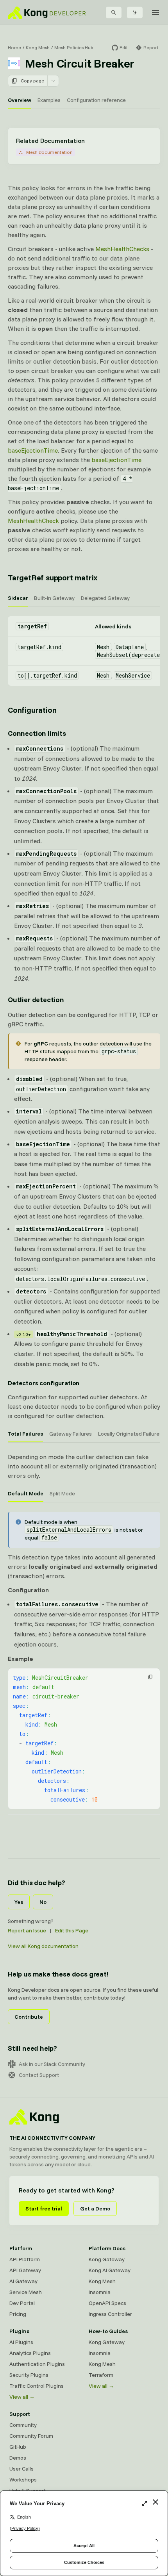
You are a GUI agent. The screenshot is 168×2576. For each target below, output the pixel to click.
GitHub (18, 2447)
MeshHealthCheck (33, 521)
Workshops (23, 2480)
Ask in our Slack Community (52, 2064)
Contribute (29, 2017)
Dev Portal (22, 2303)
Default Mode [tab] (26, 1493)
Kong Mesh (38, 47)
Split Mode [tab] (62, 1493)
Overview (20, 100)
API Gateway (25, 2270)
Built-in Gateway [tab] (54, 598)
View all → (22, 2397)
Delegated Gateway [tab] (105, 598)
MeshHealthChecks (122, 249)
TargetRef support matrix (53, 577)
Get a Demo (95, 2209)
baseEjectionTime (33, 450)
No (43, 1902)
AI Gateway (23, 2281)
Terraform (101, 2375)
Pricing (18, 2314)
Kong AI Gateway (110, 2270)
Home (14, 47)
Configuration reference (96, 100)
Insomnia (100, 2292)
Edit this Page (72, 1930)
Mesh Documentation (49, 152)
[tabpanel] (84, 651)
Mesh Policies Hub (74, 47)
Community (23, 2425)
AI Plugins (21, 2342)
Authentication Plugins (37, 2364)
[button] (150, 1677)
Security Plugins (29, 2375)
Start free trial (44, 2209)
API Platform (25, 2259)
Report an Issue (27, 1930)
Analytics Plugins (30, 2353)
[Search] (114, 12)
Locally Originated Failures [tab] (130, 1434)
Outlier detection (36, 1000)
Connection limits (37, 733)
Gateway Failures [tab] (71, 1434)
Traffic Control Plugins (37, 2386)
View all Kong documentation (43, 1946)
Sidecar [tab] (18, 598)
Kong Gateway (107, 2259)
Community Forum (31, 2436)
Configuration (32, 710)
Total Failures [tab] (25, 1434)
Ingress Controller (110, 2314)
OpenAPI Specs (107, 2303)
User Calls (21, 2469)
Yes (19, 1902)
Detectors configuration (44, 1383)
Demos (18, 2458)
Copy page (32, 81)
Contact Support (39, 2075)
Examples (49, 100)
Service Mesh (26, 2292)
